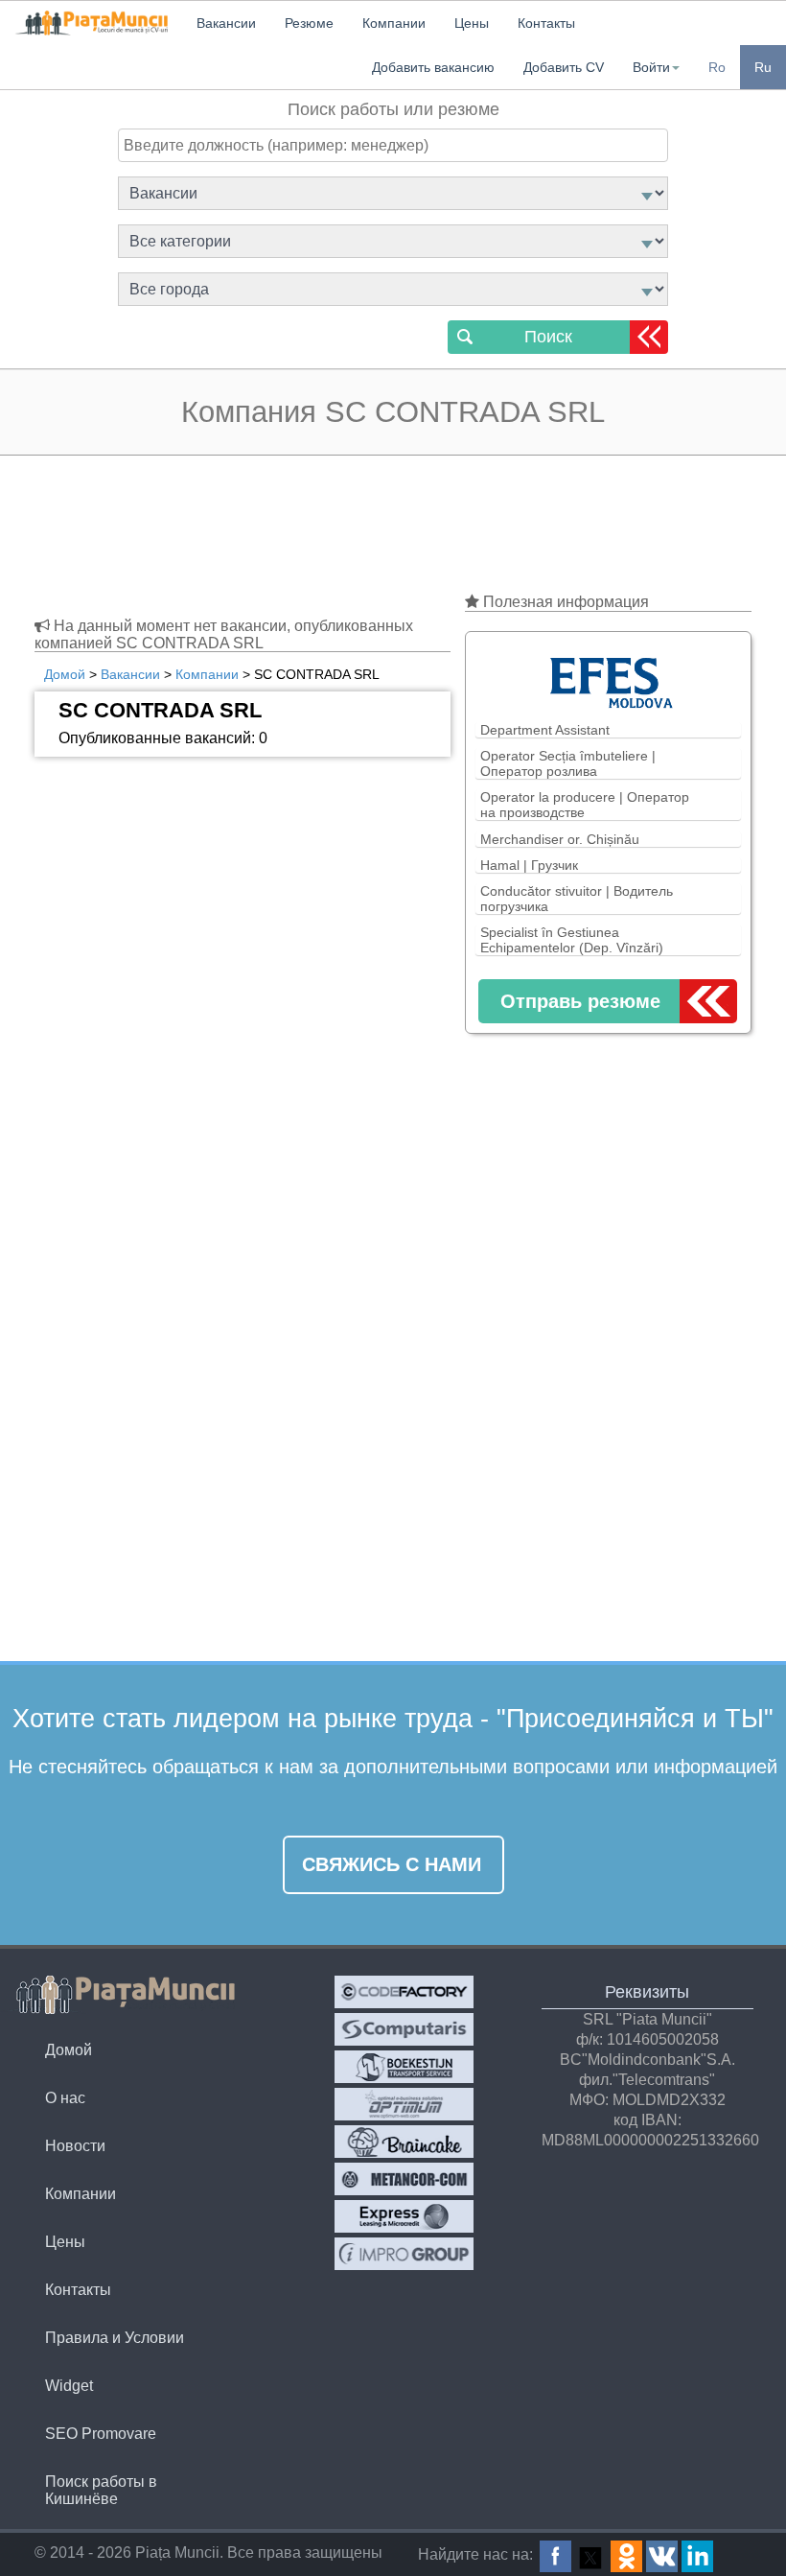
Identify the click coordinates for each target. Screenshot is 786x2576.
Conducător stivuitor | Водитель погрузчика (577, 899)
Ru (763, 67)
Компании (81, 2194)
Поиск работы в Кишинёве (101, 2490)
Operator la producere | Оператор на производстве (585, 805)
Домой (69, 2050)
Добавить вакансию (433, 67)
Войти (651, 67)
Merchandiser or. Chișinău (560, 839)
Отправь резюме (580, 1001)
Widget (69, 2386)
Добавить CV (564, 67)
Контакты (78, 2290)
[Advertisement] (393, 527)
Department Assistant (545, 730)
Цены (65, 2242)
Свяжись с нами (392, 1864)
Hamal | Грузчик (529, 865)
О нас (65, 2098)
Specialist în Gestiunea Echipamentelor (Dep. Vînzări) (572, 940)
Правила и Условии (115, 2338)
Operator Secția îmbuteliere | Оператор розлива (568, 763)
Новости (75, 2146)
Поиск (548, 337)
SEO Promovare (101, 2434)
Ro (717, 67)
